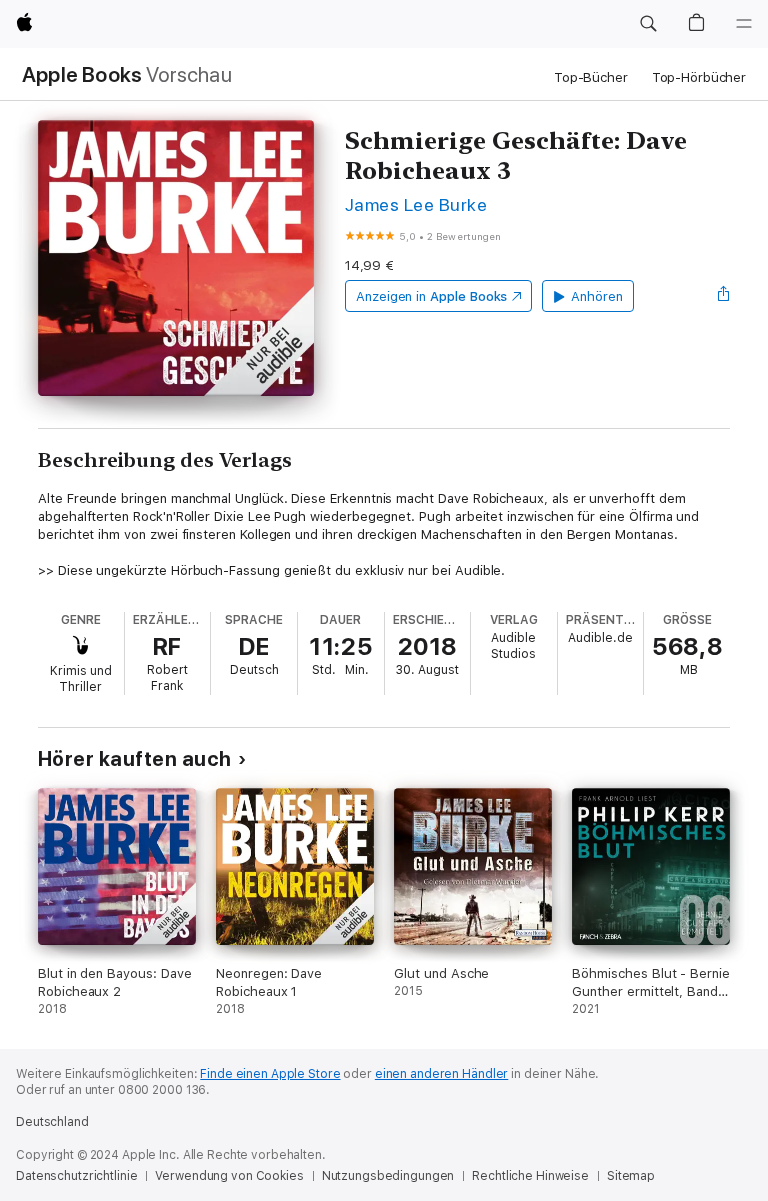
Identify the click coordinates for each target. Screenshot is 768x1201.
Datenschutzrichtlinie (76, 1176)
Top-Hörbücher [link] (699, 77)
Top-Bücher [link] (591, 77)
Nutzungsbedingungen (388, 1176)
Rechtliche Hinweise (530, 1176)
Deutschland (52, 1122)
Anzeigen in (432, 296)
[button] (648, 24)
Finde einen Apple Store (270, 1074)
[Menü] (744, 24)
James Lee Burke (416, 204)
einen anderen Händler (441, 1074)
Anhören (597, 296)
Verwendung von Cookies (229, 1176)
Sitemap (631, 1176)
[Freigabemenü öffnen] (724, 296)
